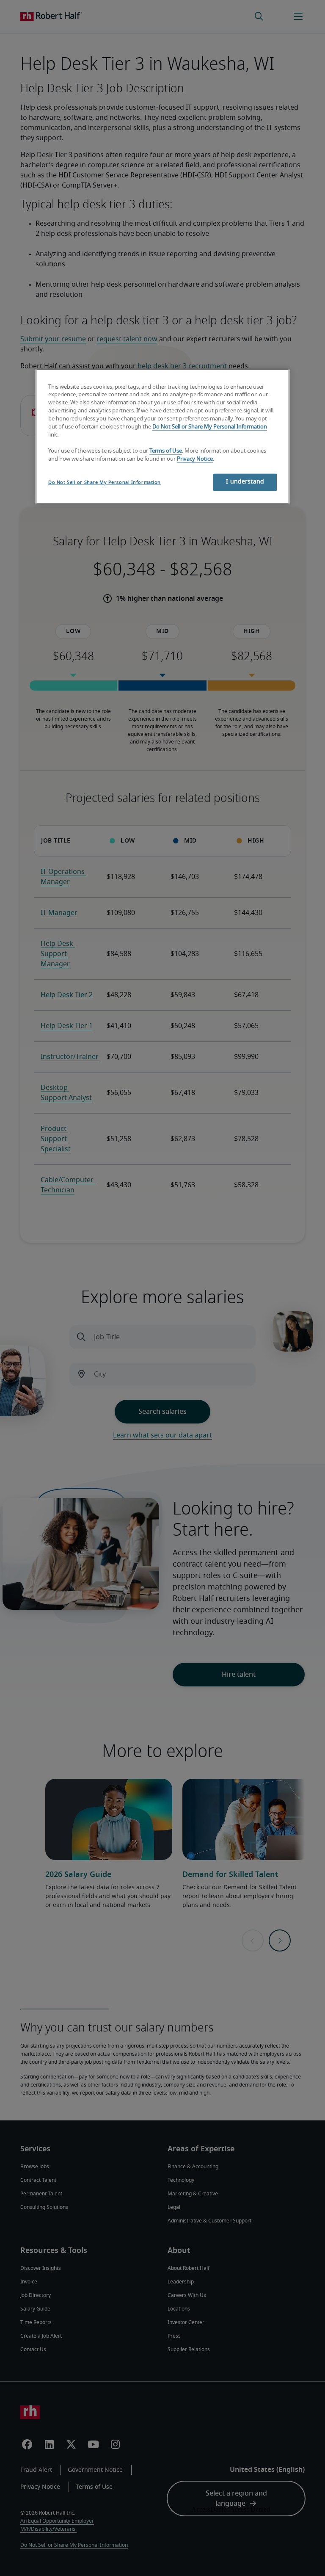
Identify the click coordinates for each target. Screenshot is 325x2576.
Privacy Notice (195, 459)
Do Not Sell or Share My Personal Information (210, 427)
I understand (245, 482)
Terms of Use (166, 451)
